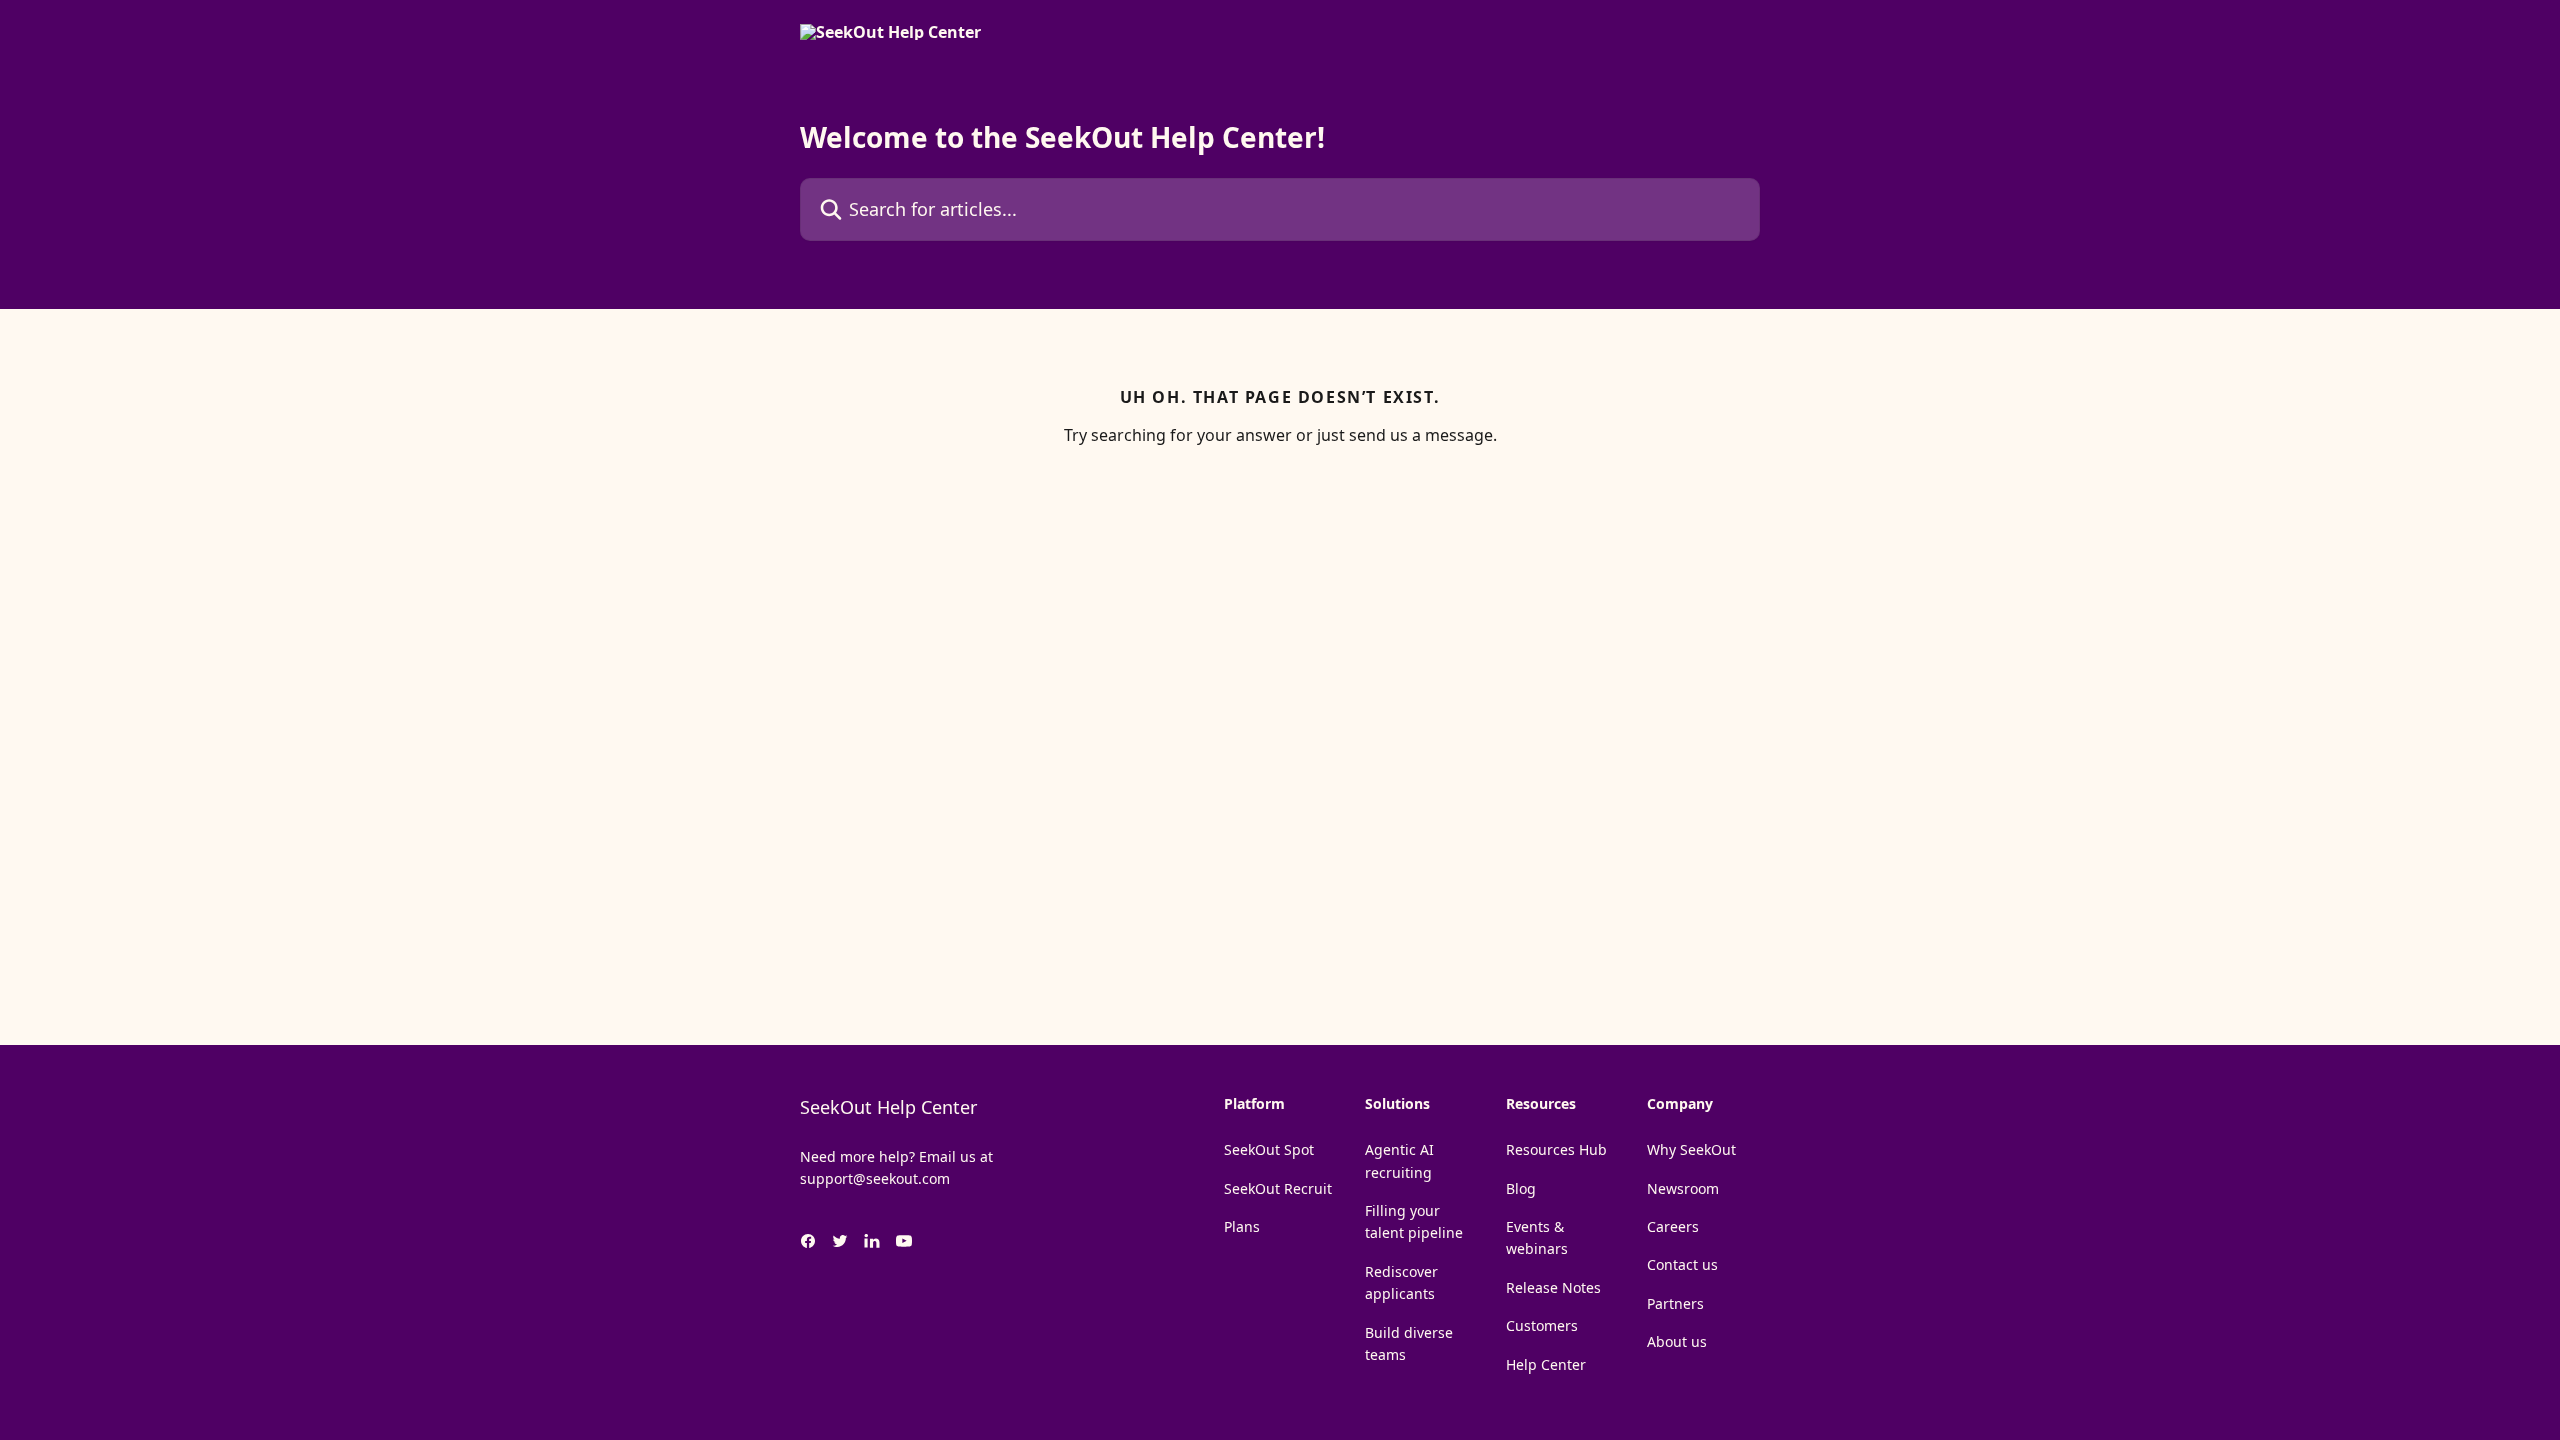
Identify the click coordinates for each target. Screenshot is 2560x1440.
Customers (1542, 1325)
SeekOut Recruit (1278, 1188)
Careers (1673, 1226)
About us (1677, 1341)
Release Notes (1553, 1287)
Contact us (1682, 1264)
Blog (1521, 1188)
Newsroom (1683, 1188)
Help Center (1546, 1364)
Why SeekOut (1691, 1149)
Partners (1675, 1303)
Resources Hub (1556, 1149)
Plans (1242, 1226)
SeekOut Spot (1269, 1149)
